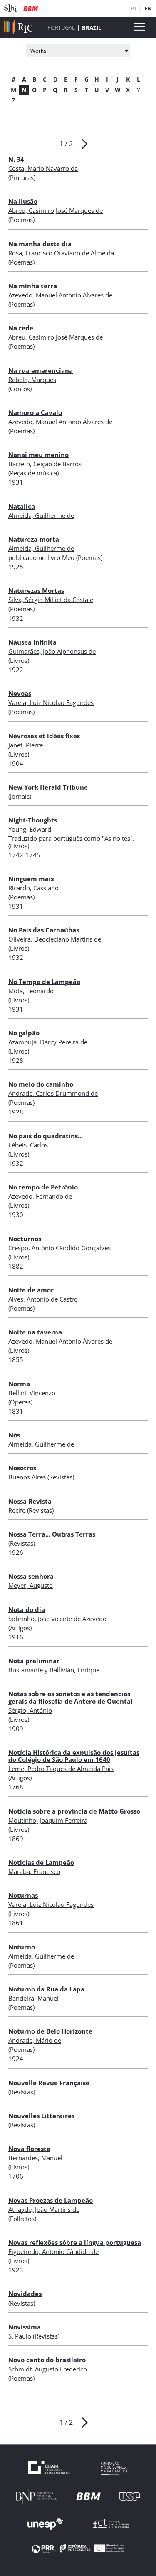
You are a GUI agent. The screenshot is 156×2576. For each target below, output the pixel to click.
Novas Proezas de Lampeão (51, 2200)
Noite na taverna (35, 1332)
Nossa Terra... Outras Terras (52, 1534)
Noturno (22, 1947)
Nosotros (22, 1468)
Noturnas (23, 1895)
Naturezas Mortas (36, 590)
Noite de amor (31, 1290)
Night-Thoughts (33, 820)
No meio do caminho (41, 1084)
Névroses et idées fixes (44, 736)
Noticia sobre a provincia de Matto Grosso (74, 1811)
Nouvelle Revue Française (49, 2083)
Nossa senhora (31, 1576)
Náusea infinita (32, 642)
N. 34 (16, 159)
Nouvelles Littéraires (41, 2116)
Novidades (25, 2294)
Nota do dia (27, 1609)
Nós (14, 1435)
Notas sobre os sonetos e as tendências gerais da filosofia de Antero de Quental (71, 1697)
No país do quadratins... (46, 1136)
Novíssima (25, 2327)
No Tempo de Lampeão (44, 982)
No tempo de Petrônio (43, 1187)
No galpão (24, 1033)
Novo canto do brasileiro (47, 2360)
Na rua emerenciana (41, 370)
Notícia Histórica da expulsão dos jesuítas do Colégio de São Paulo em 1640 (74, 1756)
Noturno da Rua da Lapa (46, 1989)
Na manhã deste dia (40, 244)
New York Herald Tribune (48, 787)
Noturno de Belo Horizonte (50, 2031)
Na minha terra (33, 286)
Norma (19, 1384)
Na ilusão (23, 201)
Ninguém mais (31, 879)
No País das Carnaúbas (44, 930)
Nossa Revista (30, 1501)
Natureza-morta (34, 539)
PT (134, 8)
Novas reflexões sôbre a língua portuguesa (75, 2242)
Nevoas (20, 693)
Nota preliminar (34, 1661)
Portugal (61, 27)
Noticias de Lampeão (41, 1862)
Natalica (22, 506)
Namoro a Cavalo (35, 412)
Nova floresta (29, 2149)
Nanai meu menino (38, 455)
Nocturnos (25, 1239)
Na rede (21, 328)
